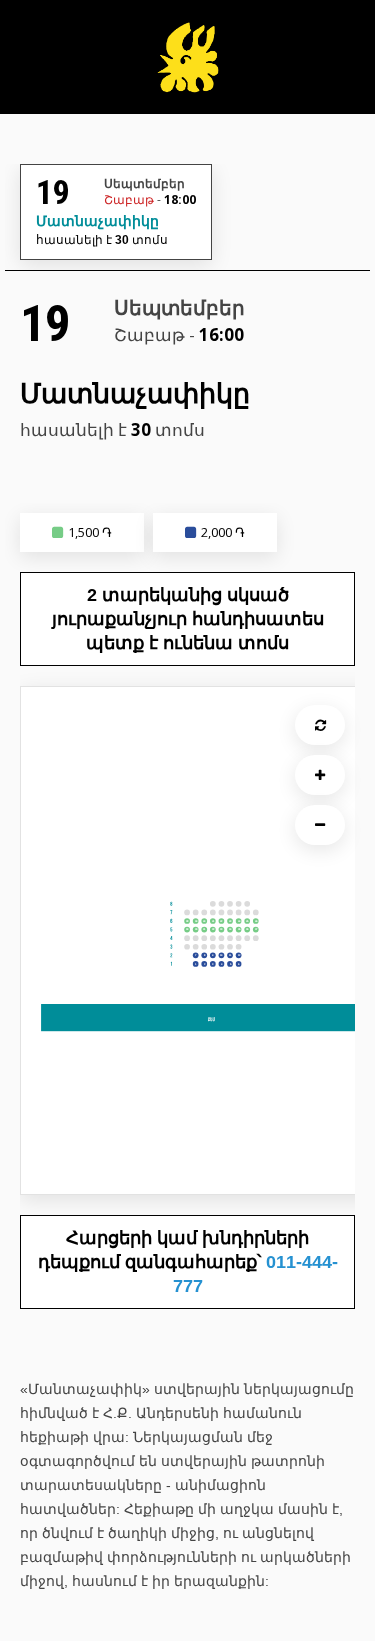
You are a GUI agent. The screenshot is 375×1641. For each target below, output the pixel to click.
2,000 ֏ (223, 532)
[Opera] (187, 67)
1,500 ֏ (90, 532)
